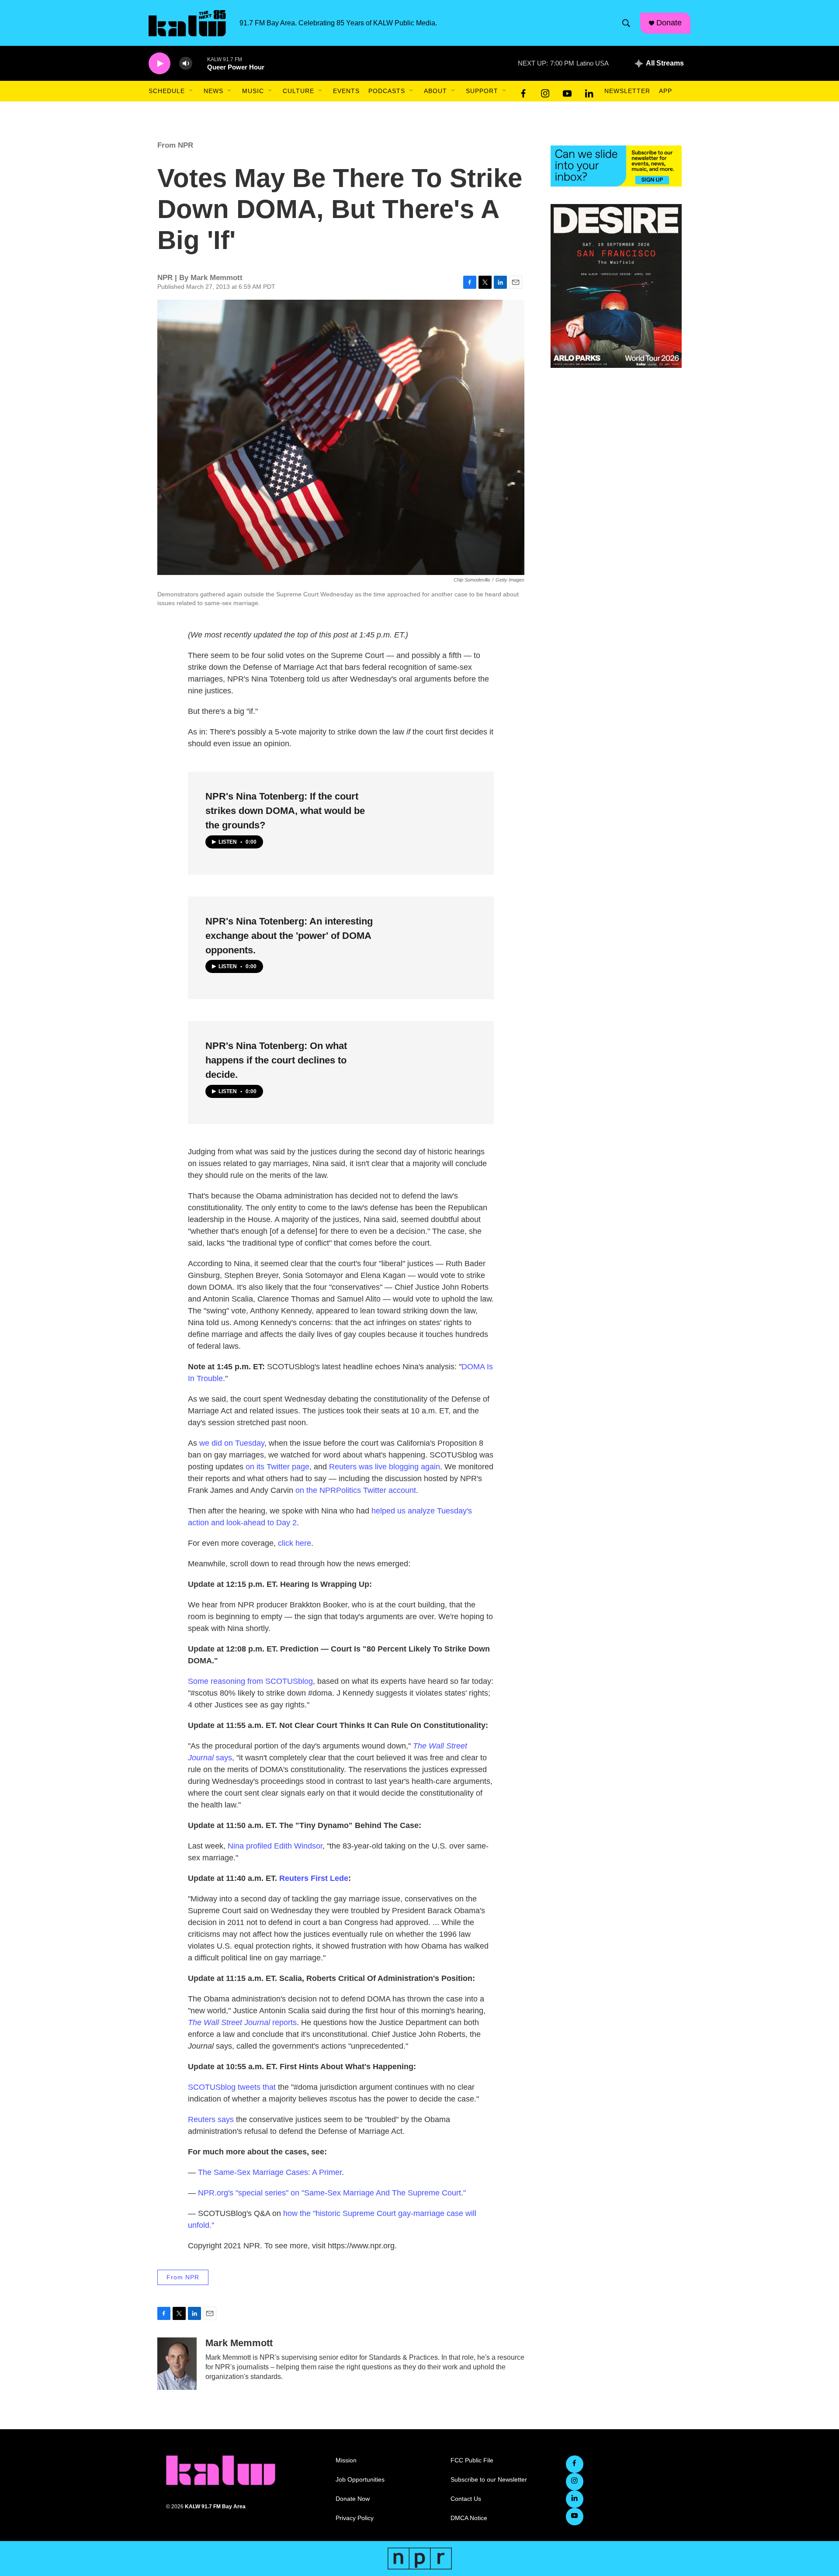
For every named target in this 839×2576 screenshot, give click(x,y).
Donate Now (353, 2499)
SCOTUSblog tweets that (232, 2087)
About (435, 91)
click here (295, 1543)
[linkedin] (589, 91)
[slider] (200, 63)
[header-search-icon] (626, 23)
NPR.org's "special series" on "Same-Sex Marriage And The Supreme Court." (332, 2193)
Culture (298, 91)
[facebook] (524, 91)
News (213, 91)
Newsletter (627, 91)
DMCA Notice (469, 2518)
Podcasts (387, 91)
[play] (159, 64)
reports (242, 2022)
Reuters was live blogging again (385, 1467)
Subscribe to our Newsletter (489, 2480)
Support (482, 91)
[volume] (186, 64)
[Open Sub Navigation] (191, 91)
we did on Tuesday (232, 1443)
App (666, 91)
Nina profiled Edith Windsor (275, 1846)
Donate (669, 23)
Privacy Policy (355, 2518)
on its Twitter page (277, 1467)
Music (253, 91)
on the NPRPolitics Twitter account (356, 1490)
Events (346, 91)
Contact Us (466, 2499)
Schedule (167, 91)
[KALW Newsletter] (616, 166)
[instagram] (545, 91)
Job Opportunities (360, 2480)
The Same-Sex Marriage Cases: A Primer (270, 2172)
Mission (346, 2460)
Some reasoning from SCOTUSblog (250, 1681)
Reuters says (211, 2119)
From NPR (175, 145)
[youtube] (567, 91)
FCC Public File (472, 2460)
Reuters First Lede (314, 1878)
